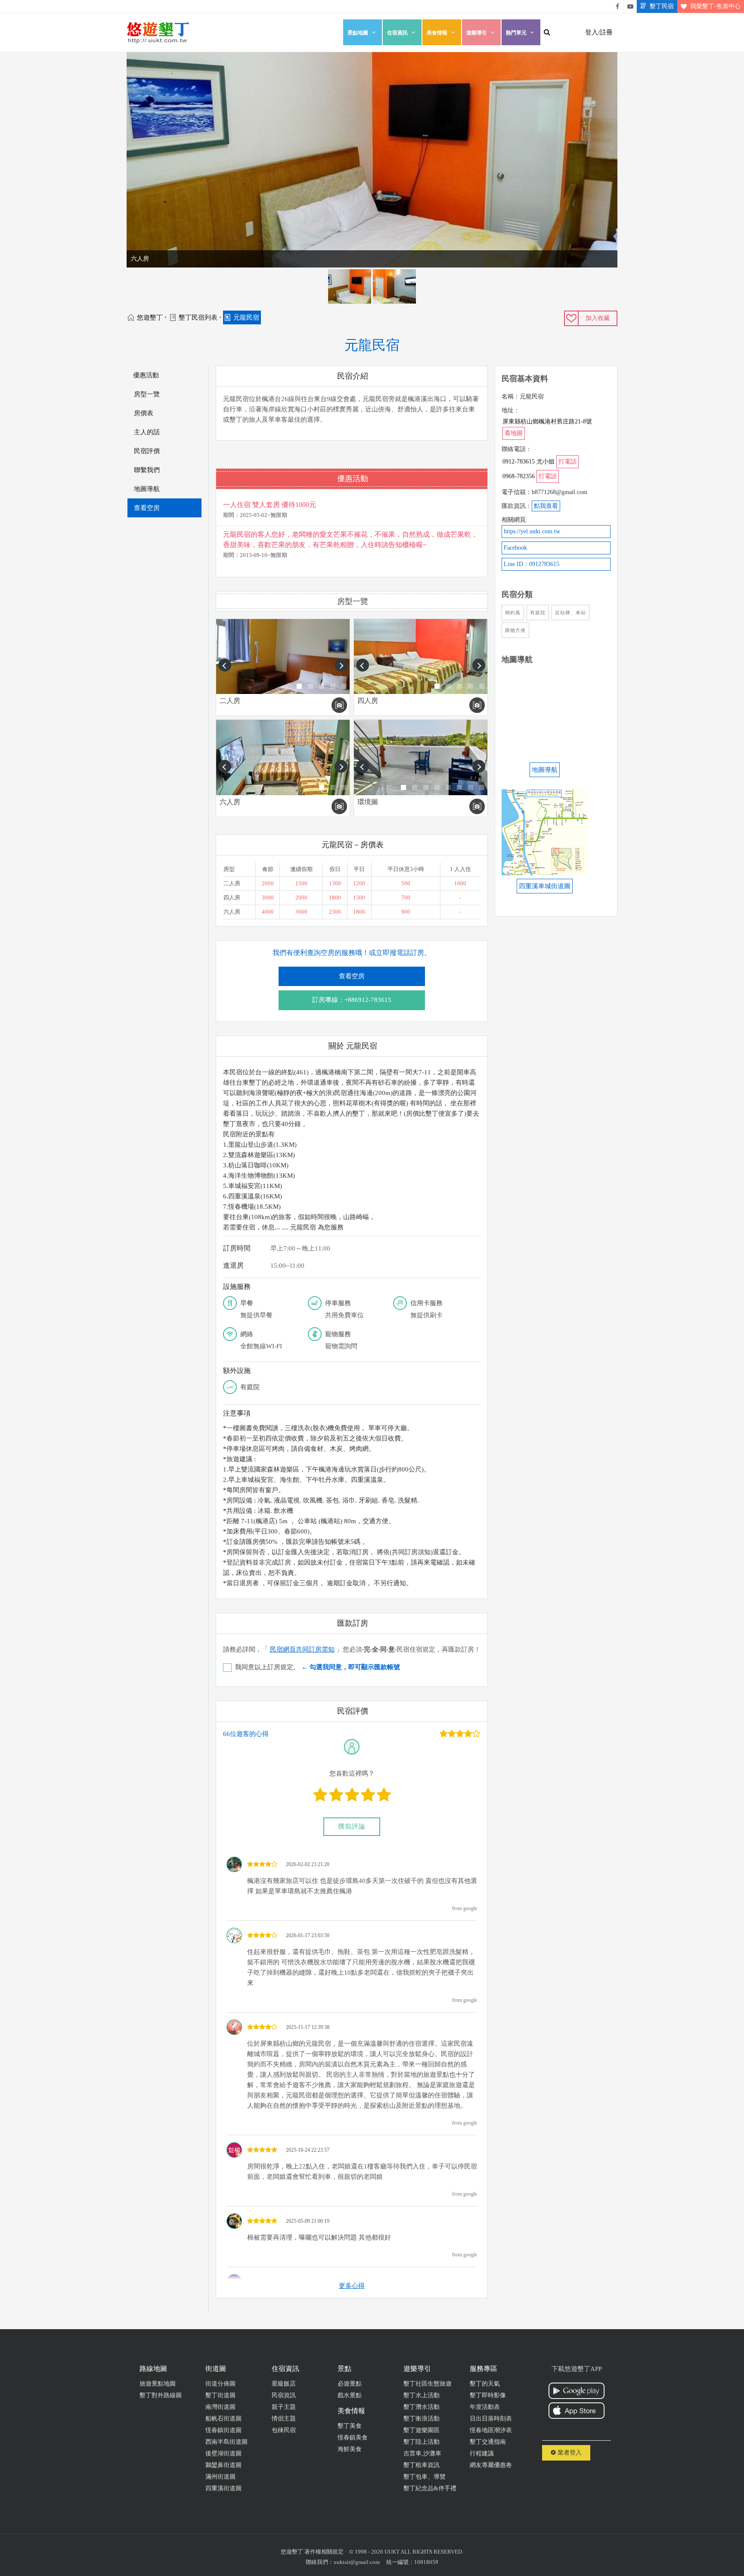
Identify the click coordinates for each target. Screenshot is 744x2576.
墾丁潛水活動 (422, 2407)
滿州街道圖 (220, 2477)
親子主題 (284, 2407)
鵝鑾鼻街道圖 (223, 2465)
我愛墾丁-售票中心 (715, 6)
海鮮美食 (350, 2449)
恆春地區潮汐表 (491, 2430)
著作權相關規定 (324, 2552)
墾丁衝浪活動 (422, 2419)
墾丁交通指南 (488, 2442)
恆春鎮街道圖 (223, 2430)
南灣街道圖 (220, 2407)
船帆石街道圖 (223, 2419)
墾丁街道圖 (220, 2395)
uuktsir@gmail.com (357, 2562)
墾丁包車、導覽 (425, 2477)
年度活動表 (485, 2407)
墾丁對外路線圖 (161, 2395)
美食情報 (437, 33)
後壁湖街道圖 (223, 2453)
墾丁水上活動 (422, 2395)
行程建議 (482, 2453)
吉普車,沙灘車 (422, 2453)
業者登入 (569, 2453)
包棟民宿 (284, 2430)
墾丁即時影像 (488, 2395)
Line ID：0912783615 (532, 564)
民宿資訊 (284, 2395)
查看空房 (352, 976)
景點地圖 (358, 33)
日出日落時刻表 (491, 2419)
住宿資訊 (397, 33)
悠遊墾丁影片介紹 (630, 6)
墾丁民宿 (662, 6)
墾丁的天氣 (485, 2384)
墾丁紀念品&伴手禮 (430, 2488)
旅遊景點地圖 (158, 2384)
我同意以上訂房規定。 (318, 1667)
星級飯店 (284, 2384)
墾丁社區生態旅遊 (428, 2384)
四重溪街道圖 (223, 2488)
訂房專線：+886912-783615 (352, 1000)
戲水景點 (350, 2395)
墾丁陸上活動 (422, 2442)
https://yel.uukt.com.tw (532, 531)
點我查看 (546, 506)
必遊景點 (350, 2384)
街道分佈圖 (220, 2384)
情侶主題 (284, 2419)
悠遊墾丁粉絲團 (617, 6)
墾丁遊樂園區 (422, 2430)
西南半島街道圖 (226, 2442)
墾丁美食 (350, 2426)
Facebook (515, 548)
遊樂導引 (477, 33)
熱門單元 (516, 33)
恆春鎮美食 (353, 2438)
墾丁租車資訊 (422, 2465)
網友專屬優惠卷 (491, 2465)
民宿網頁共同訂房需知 (302, 1649)
